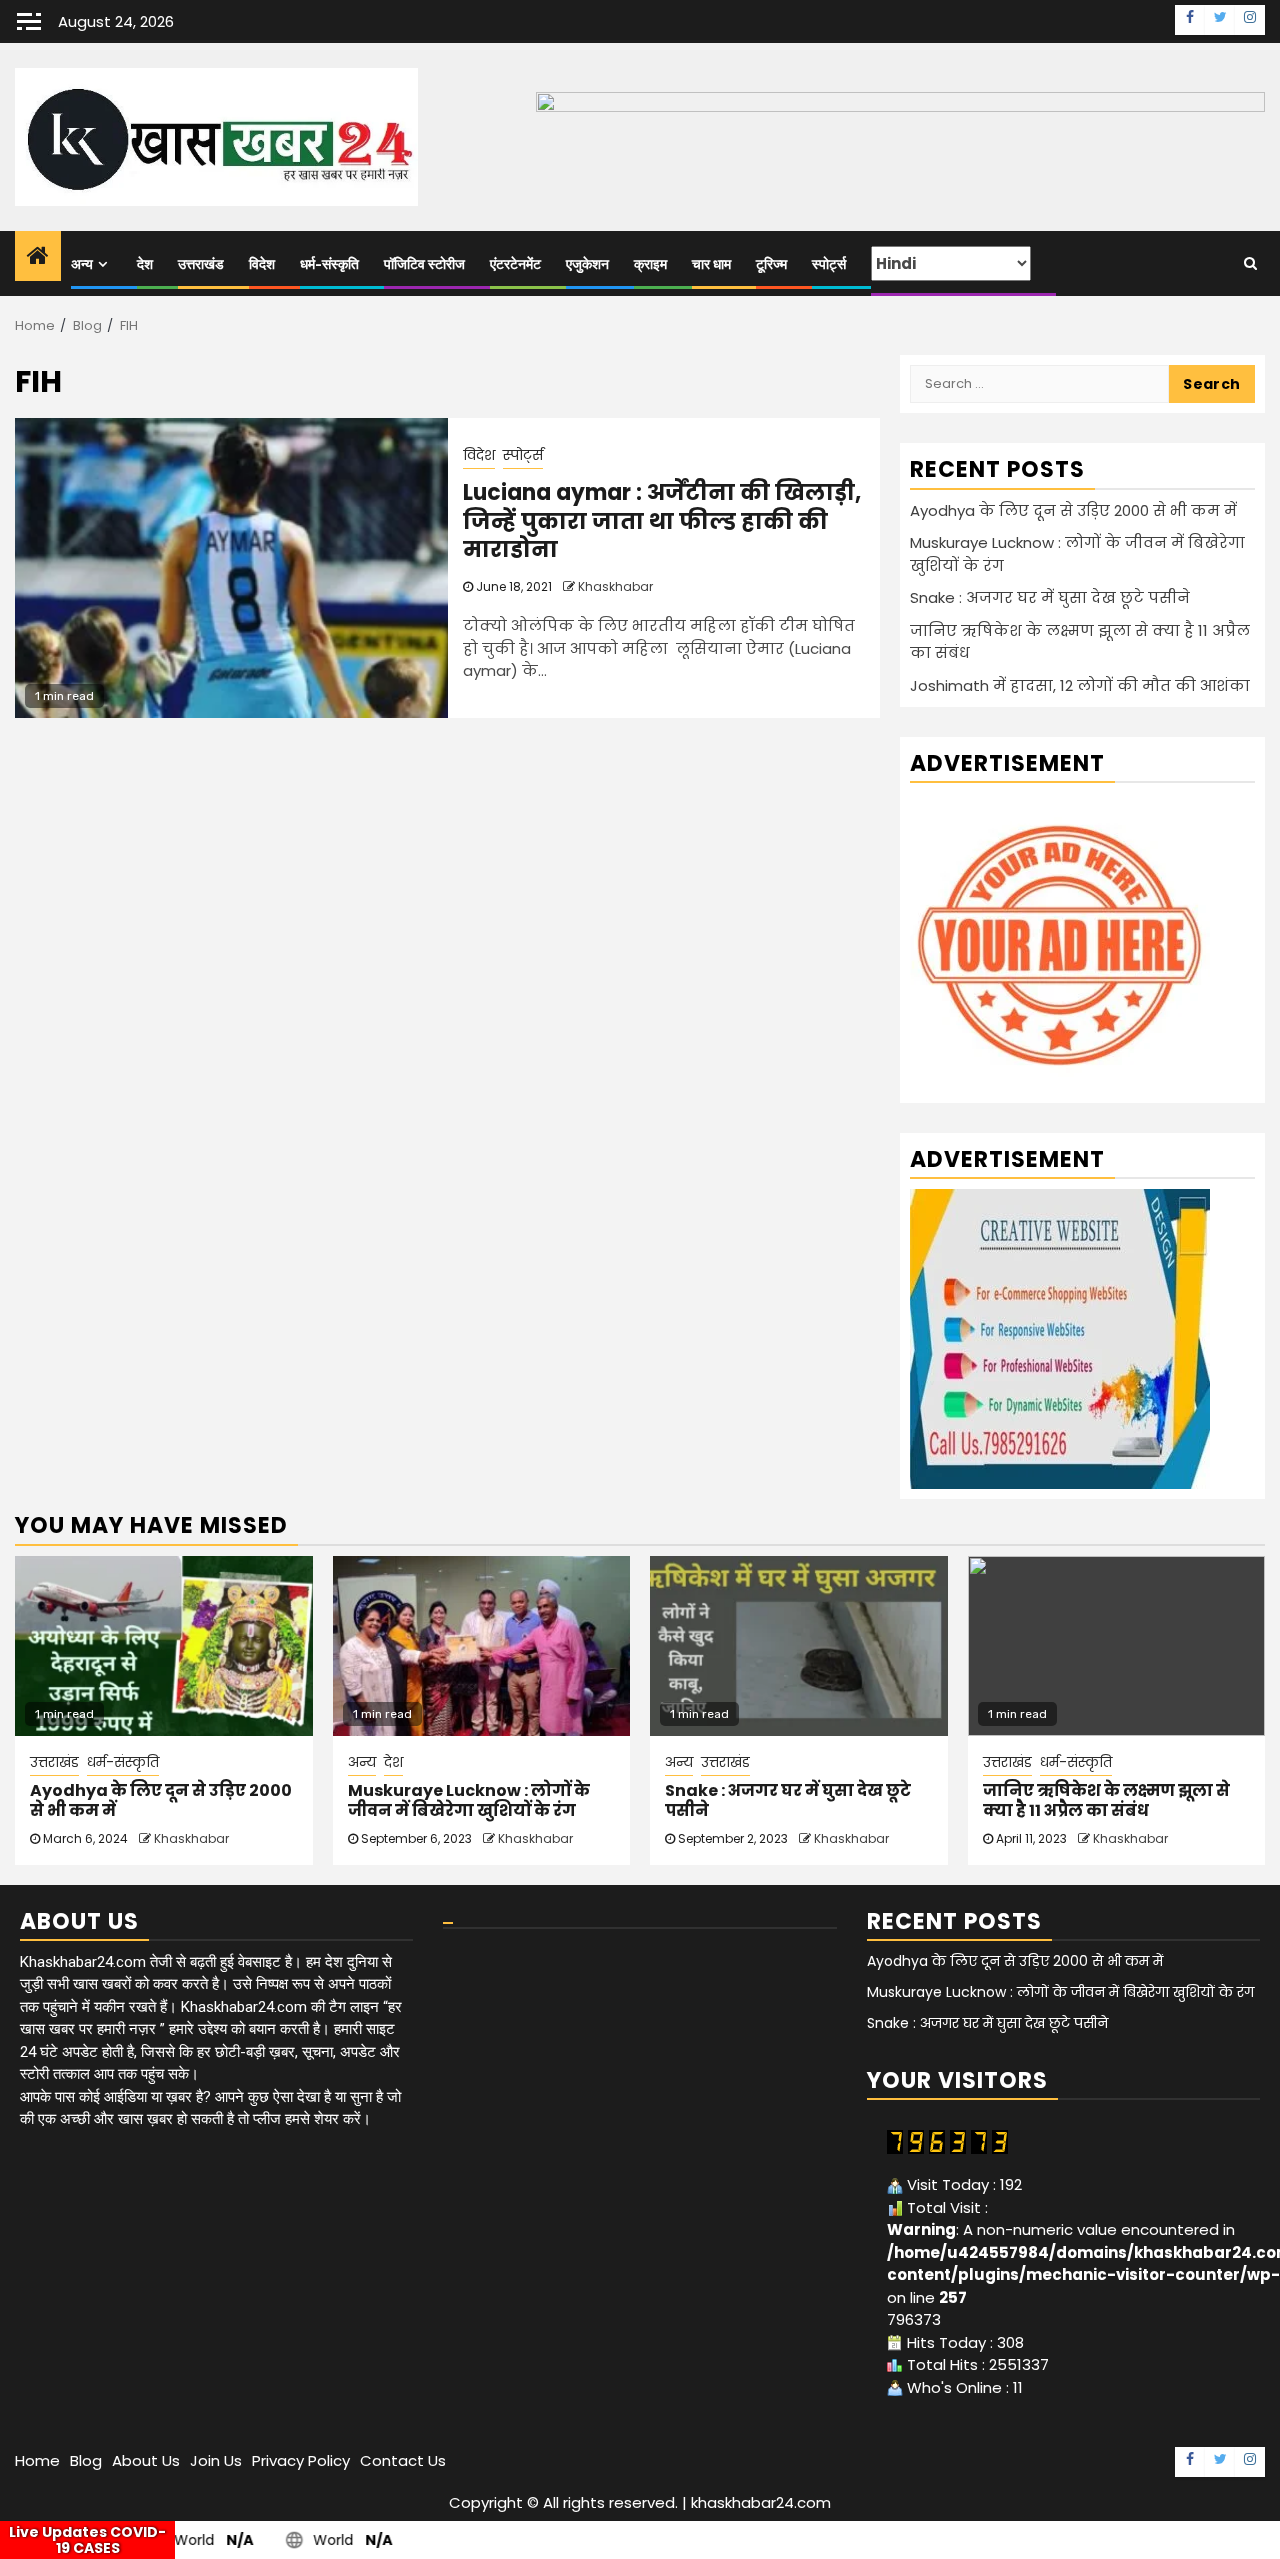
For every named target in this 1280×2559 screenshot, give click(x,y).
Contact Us (403, 2460)
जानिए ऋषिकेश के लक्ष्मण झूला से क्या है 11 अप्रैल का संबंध (1106, 1801)
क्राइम (650, 264)
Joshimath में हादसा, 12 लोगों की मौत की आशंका (1080, 685)
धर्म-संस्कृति (329, 264)
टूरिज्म (771, 264)
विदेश (262, 264)
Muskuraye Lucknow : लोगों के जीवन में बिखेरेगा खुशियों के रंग (469, 1801)
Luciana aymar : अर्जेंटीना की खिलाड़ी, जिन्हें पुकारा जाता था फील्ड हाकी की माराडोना (662, 521)
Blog (86, 2460)
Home (37, 2460)
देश (145, 264)
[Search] (1250, 263)
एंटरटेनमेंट (515, 264)
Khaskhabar (615, 586)
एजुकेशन (587, 264)
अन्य (82, 264)
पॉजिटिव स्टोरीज (424, 264)
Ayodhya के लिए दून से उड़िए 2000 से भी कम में (1073, 510)
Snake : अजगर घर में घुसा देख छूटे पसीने (1050, 597)
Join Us (216, 2460)
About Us (146, 2460)
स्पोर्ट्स (829, 264)
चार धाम (711, 264)
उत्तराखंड (201, 264)
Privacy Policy (301, 2460)
